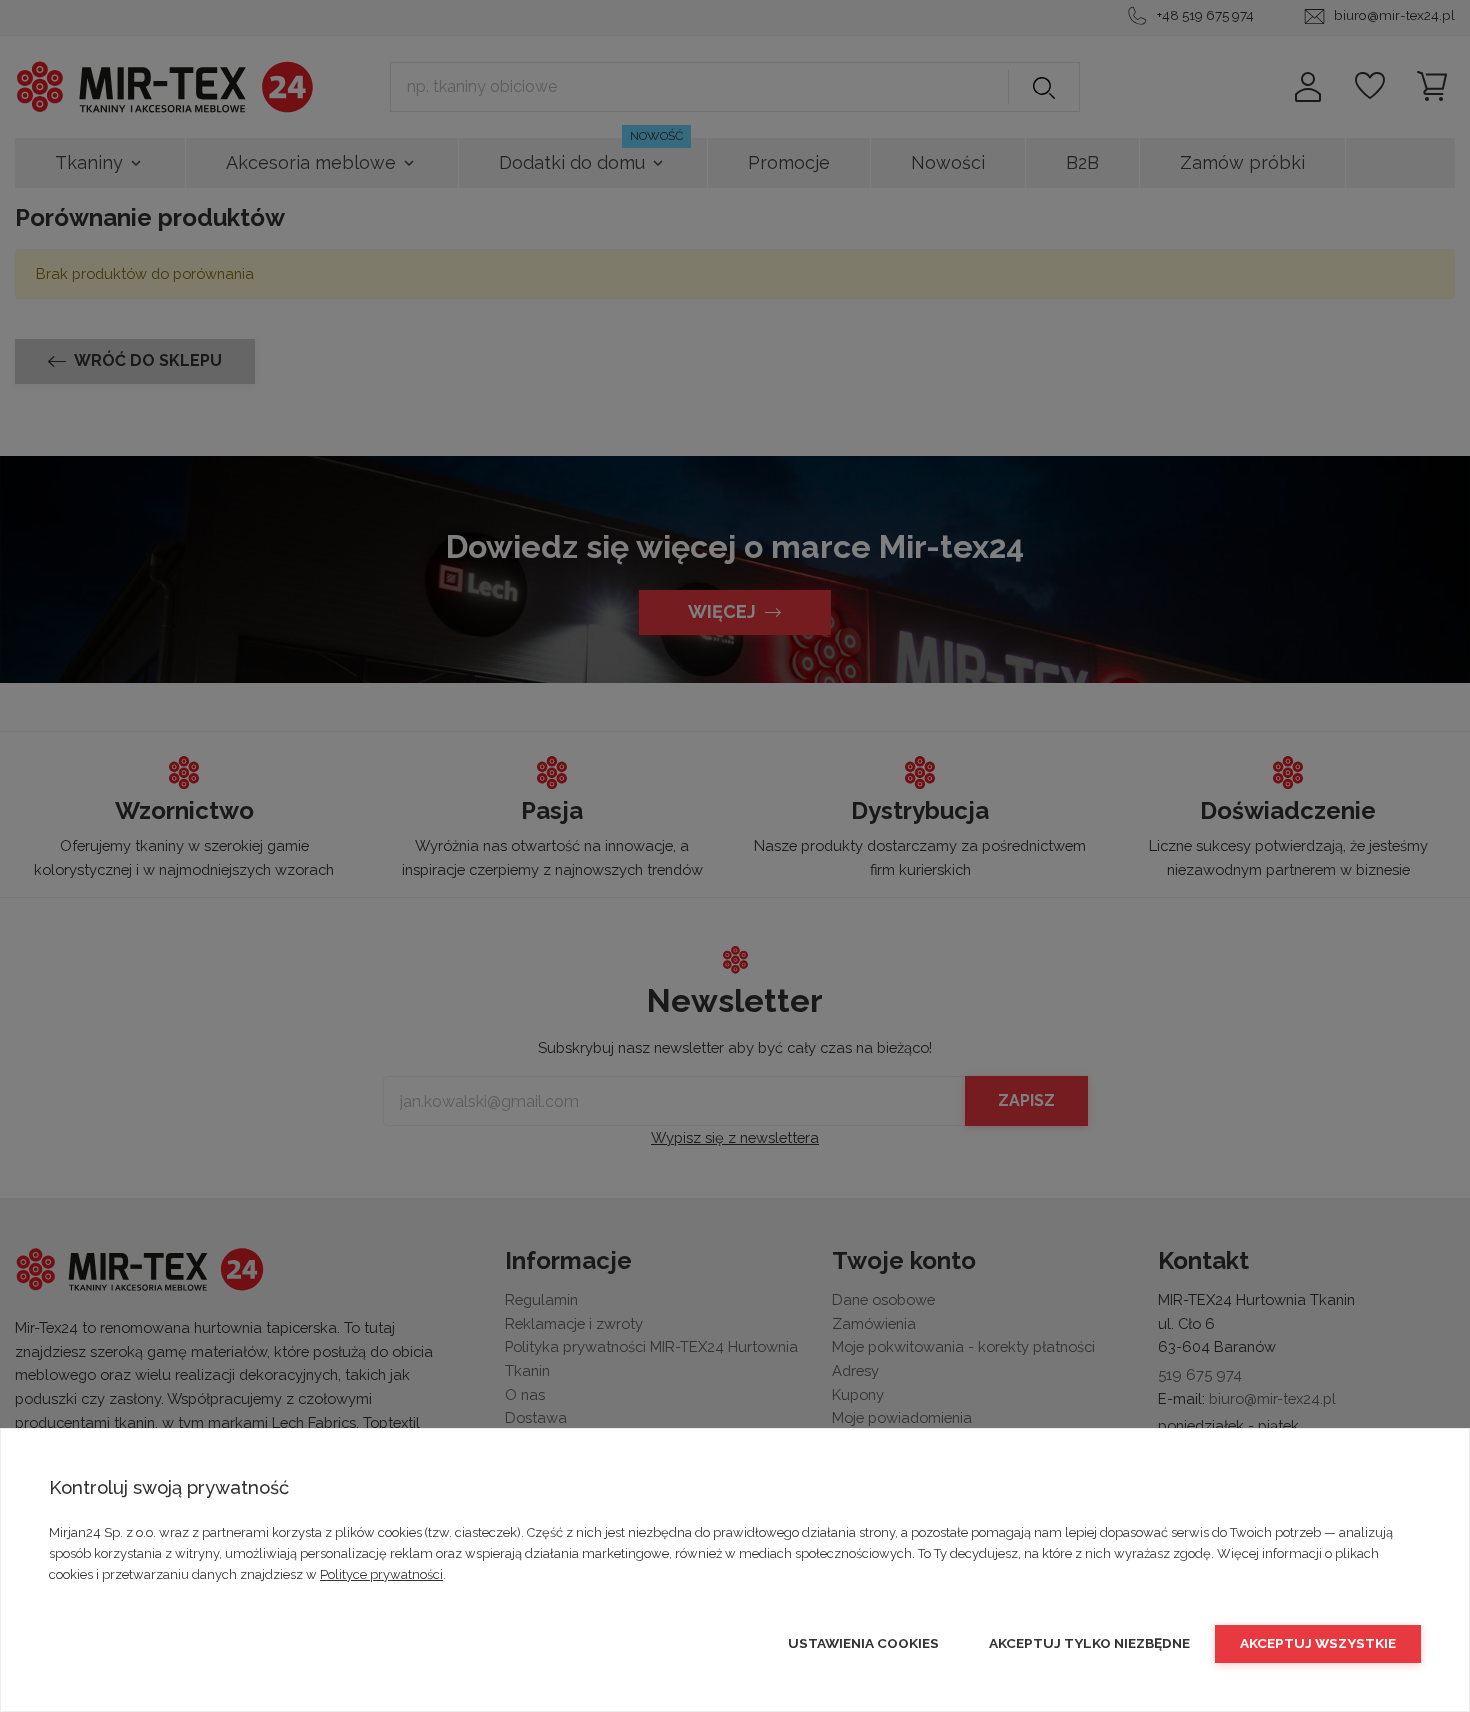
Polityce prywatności (381, 1574)
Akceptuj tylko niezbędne (1089, 1643)
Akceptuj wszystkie (1318, 1643)
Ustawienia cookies (863, 1643)
